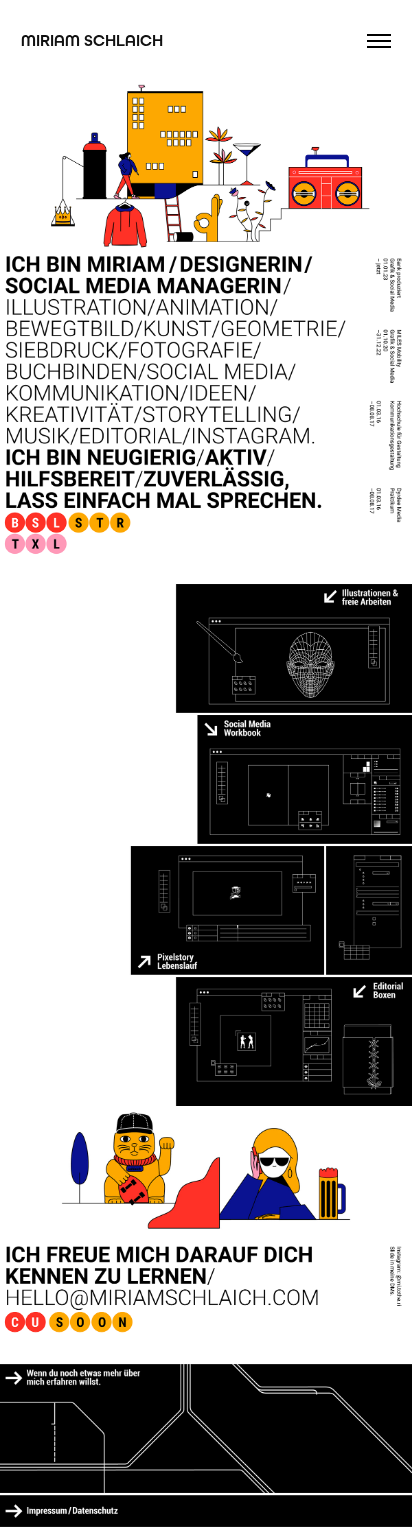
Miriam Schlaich (92, 40)
